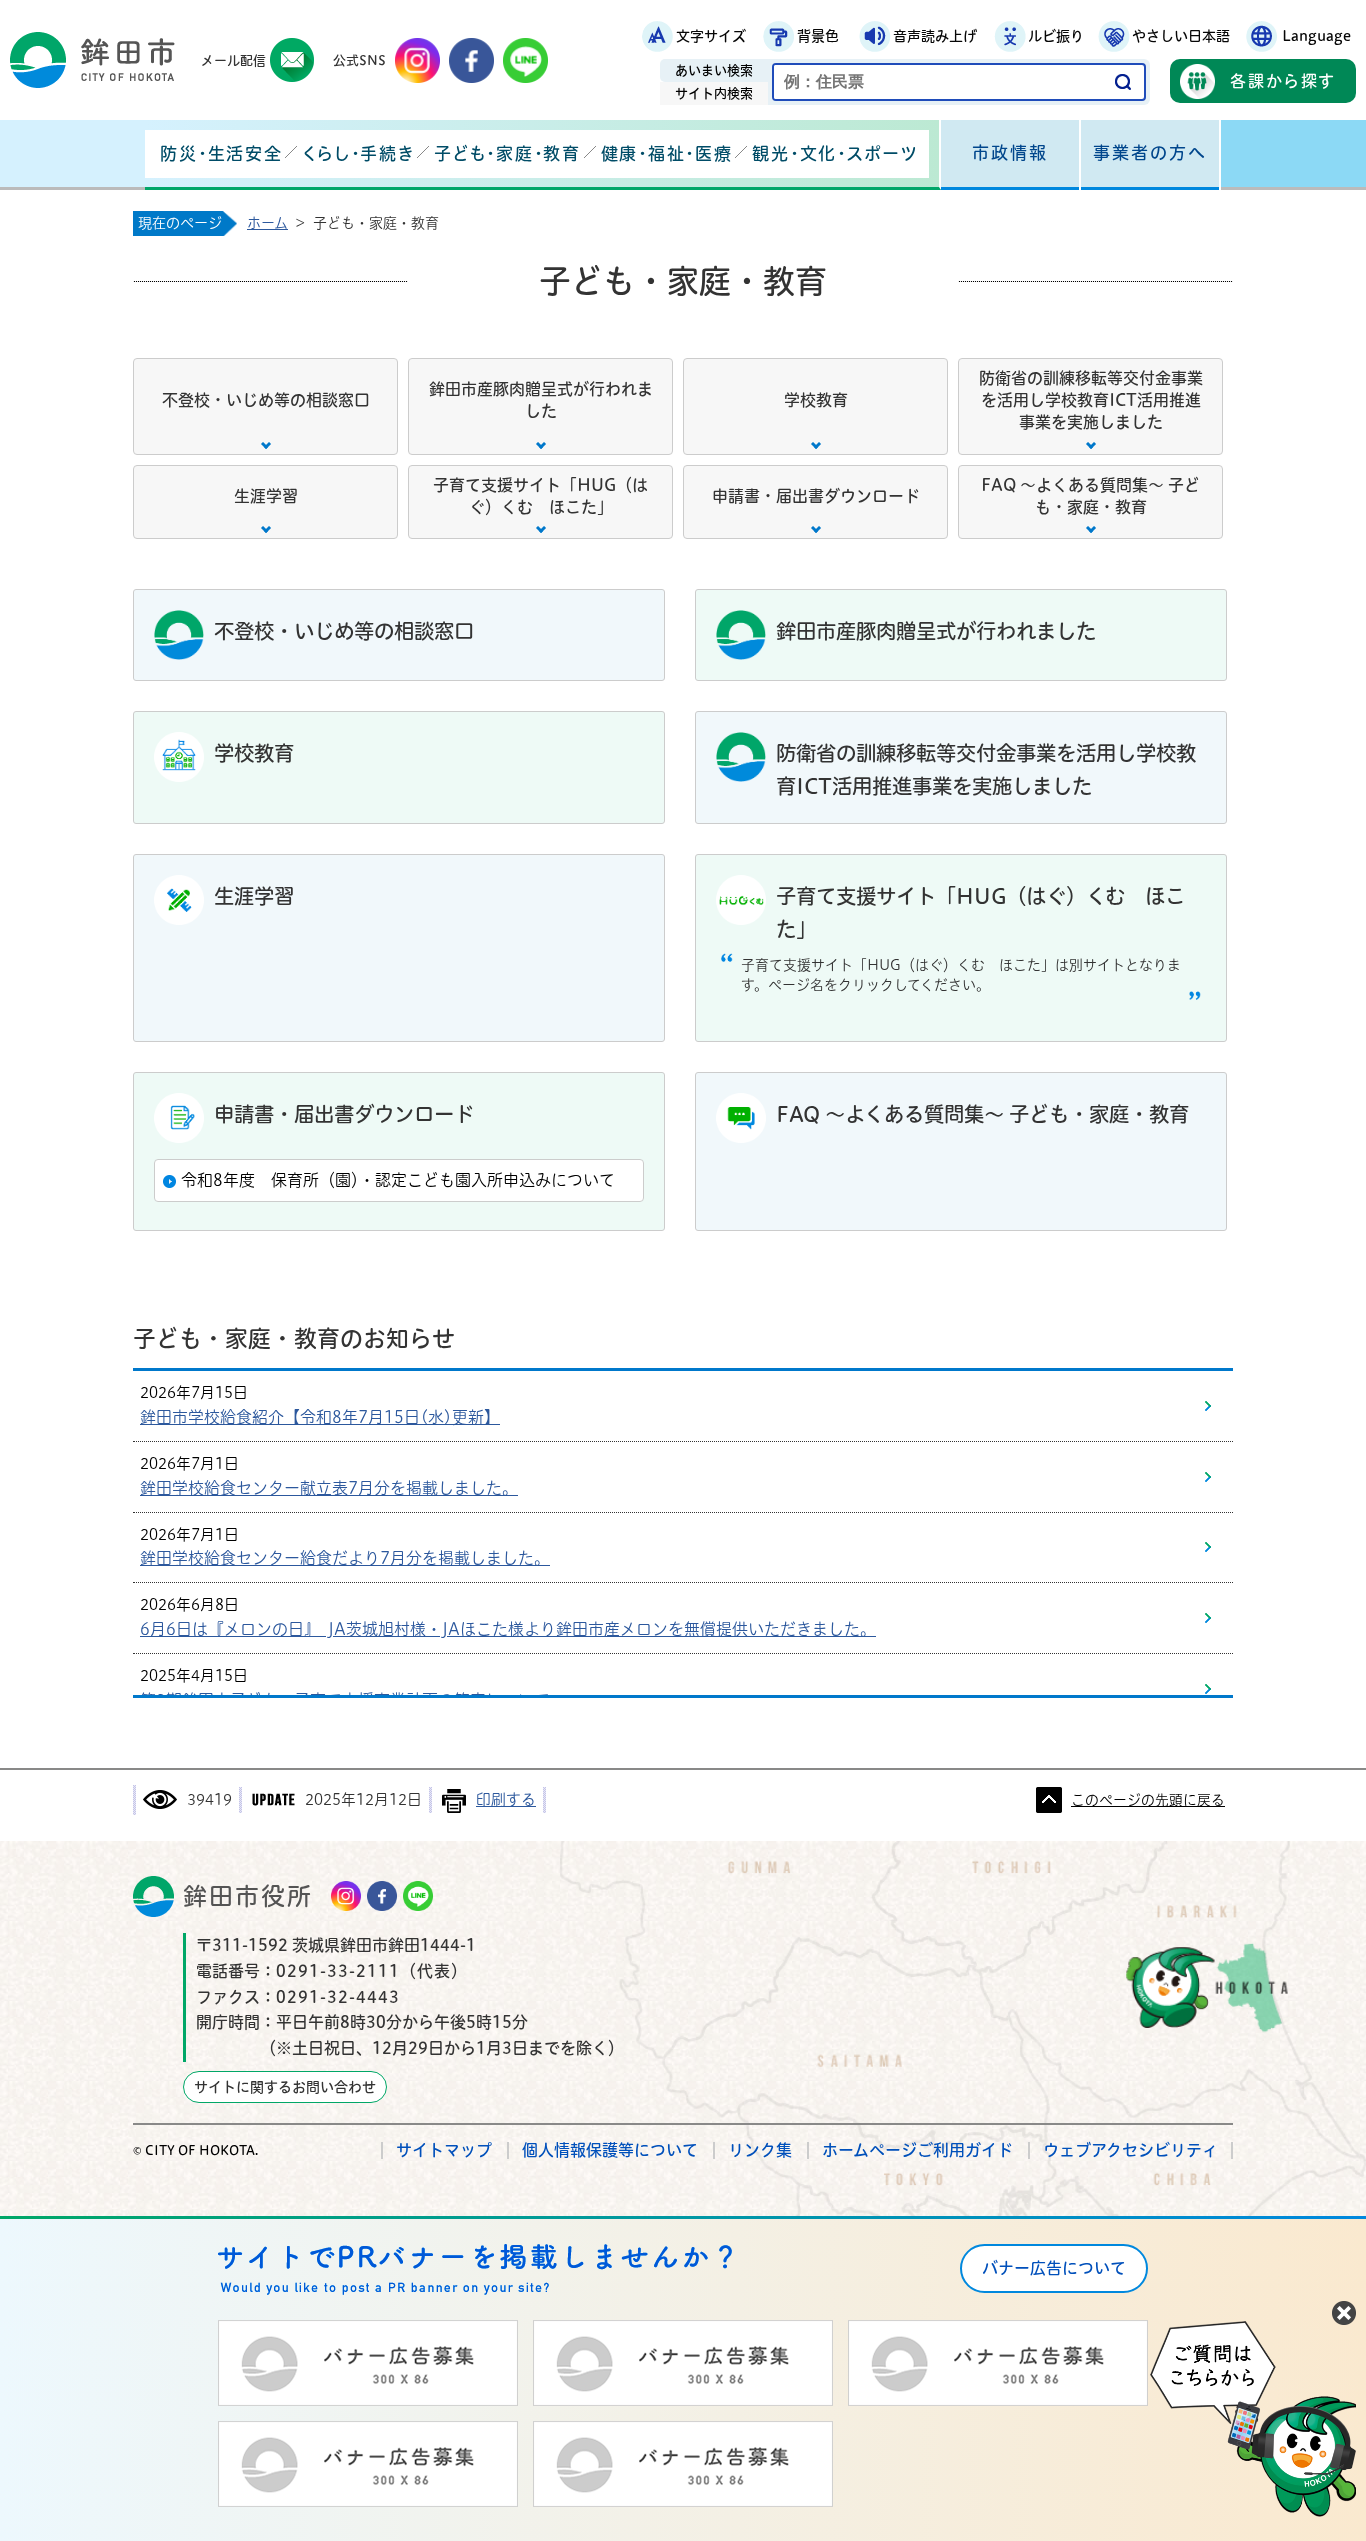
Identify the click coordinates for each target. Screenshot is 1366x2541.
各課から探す (1283, 81)
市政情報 (1010, 152)
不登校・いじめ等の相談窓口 (266, 400)
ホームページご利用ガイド (917, 2150)
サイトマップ (444, 2150)
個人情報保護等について (610, 2150)
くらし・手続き (358, 153)
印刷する (506, 1799)
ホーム (267, 223)
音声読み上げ (935, 36)
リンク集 (760, 2150)
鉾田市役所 (248, 1896)
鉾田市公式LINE (525, 60)
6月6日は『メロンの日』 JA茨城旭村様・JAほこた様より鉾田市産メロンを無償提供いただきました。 (508, 1629)
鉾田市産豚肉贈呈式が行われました (541, 400)
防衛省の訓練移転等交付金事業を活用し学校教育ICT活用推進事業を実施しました (1091, 400)
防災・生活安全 (221, 153)
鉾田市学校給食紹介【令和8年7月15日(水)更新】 (320, 1417)
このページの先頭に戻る (1148, 1800)
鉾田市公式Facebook (471, 60)
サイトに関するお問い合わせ (285, 2087)
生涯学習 (266, 496)
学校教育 (816, 400)
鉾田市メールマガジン (292, 60)
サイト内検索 (714, 93)
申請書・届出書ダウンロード (816, 496)
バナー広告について (1054, 2268)
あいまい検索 (714, 70)
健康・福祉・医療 (667, 153)
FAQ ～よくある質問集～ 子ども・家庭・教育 (1090, 496)
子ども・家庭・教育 (507, 153)
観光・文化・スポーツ (835, 153)
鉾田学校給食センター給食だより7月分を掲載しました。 (345, 1558)
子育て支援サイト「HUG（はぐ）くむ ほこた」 (540, 496)
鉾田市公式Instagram (417, 60)
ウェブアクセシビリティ (1130, 2150)
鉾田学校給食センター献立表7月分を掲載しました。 (329, 1488)
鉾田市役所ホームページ (92, 60)
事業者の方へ (1150, 152)
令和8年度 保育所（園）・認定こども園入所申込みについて (398, 1180)
